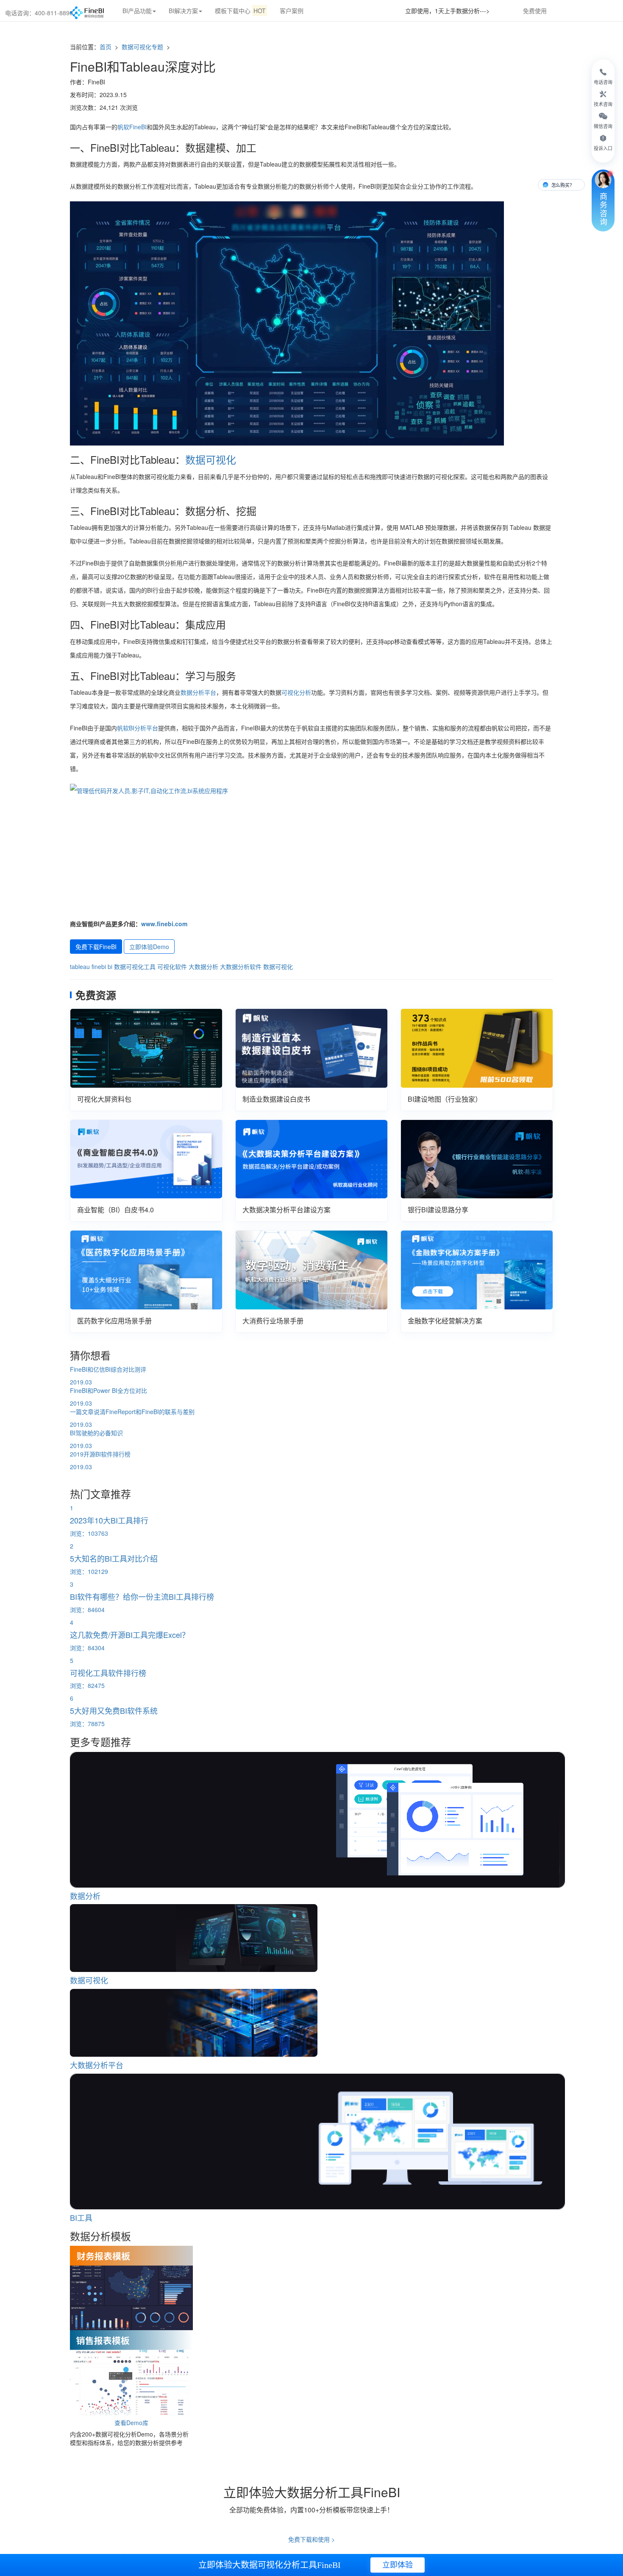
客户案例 (292, 11)
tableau (80, 966)
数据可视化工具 (135, 966)
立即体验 (398, 2565)
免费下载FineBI (96, 947)
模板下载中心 (240, 11)
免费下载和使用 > (311, 2539)
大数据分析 (203, 966)
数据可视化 (211, 459)
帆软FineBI (132, 127)
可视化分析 (296, 692)
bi (110, 966)
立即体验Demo (149, 947)
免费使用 (535, 11)
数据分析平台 (198, 692)
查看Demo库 (131, 2423)
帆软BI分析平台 (138, 728)
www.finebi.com (164, 924)
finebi (99, 966)
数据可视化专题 (143, 47)
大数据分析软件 (241, 966)
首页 (106, 47)
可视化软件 (172, 966)
